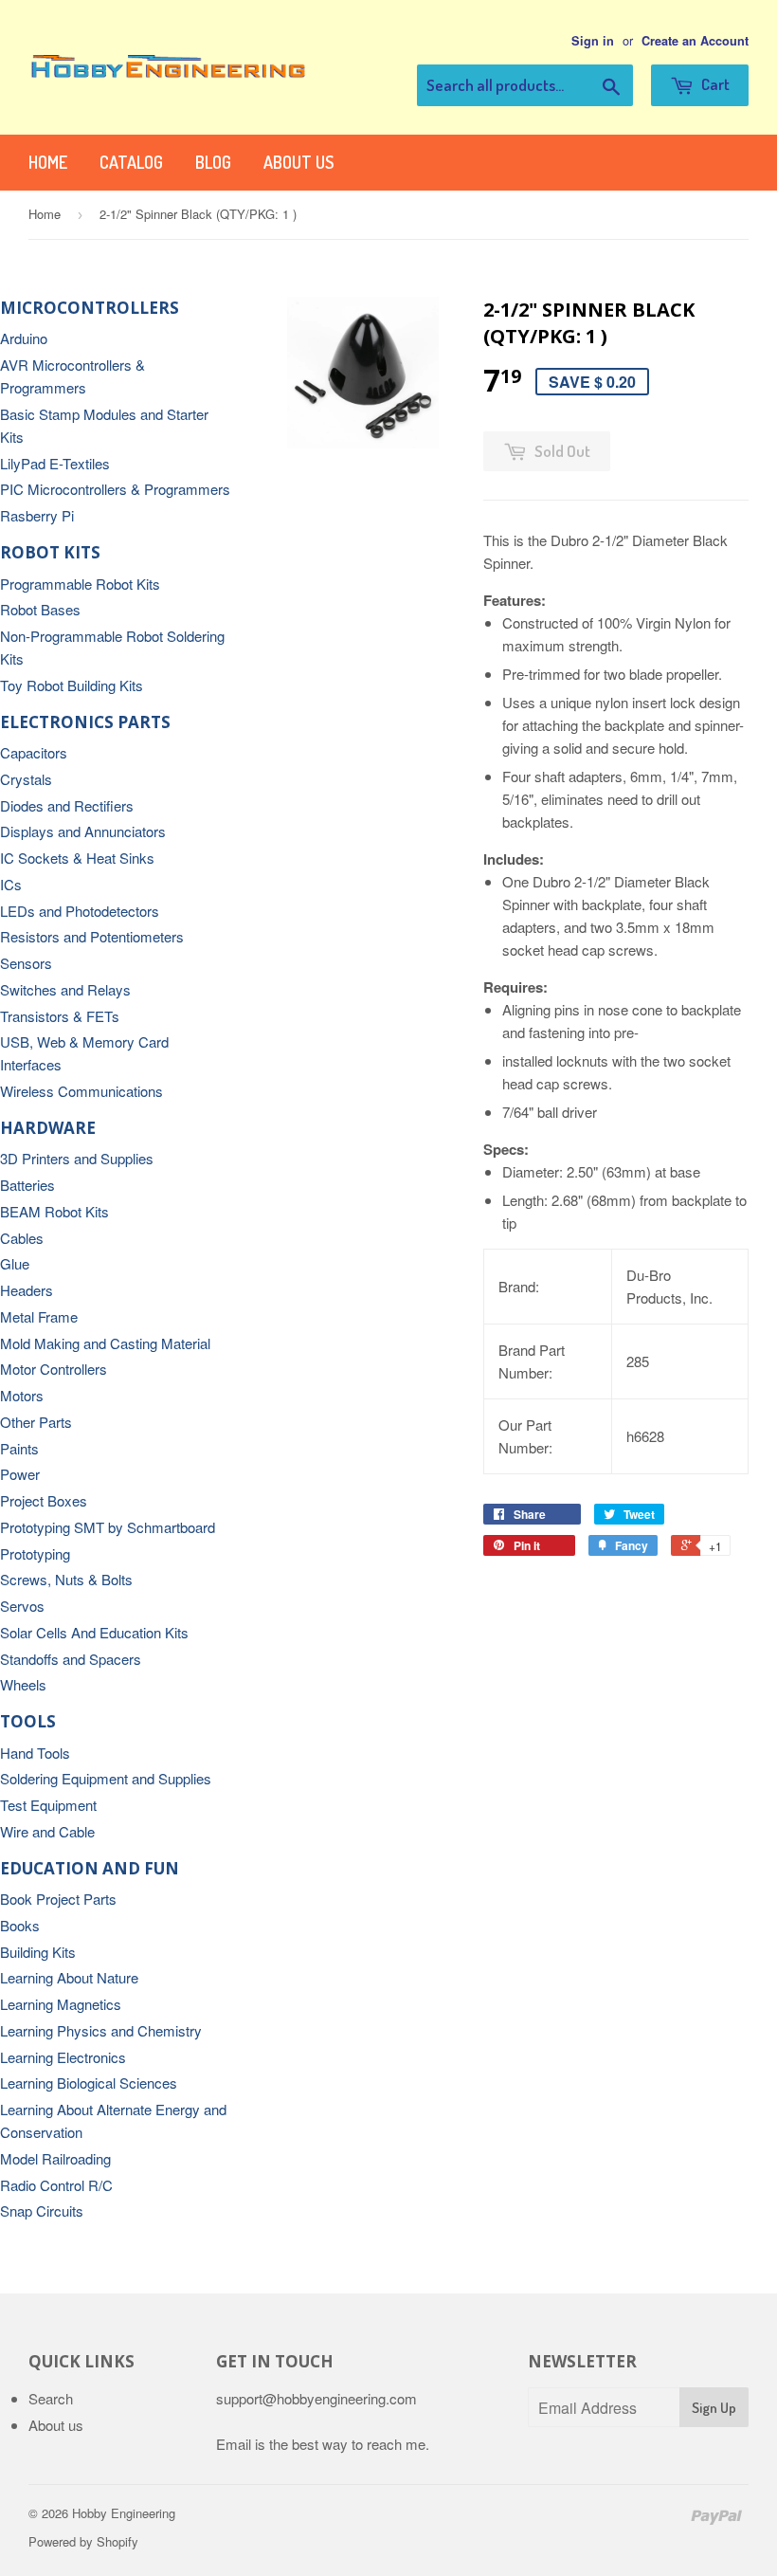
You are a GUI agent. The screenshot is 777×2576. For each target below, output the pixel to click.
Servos (22, 1606)
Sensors (26, 963)
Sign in (593, 41)
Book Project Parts (58, 1899)
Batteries (27, 1185)
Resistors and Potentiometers (92, 936)
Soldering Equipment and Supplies (106, 1778)
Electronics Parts (85, 722)
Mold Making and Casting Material (105, 1343)
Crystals (26, 779)
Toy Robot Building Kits (72, 685)
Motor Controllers (54, 1369)
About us (298, 162)
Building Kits (38, 1952)
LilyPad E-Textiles (55, 463)
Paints (19, 1448)
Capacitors (34, 752)
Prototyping (35, 1553)
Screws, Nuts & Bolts (66, 1579)
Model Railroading (55, 2158)
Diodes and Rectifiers (67, 805)
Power (20, 1474)
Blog (213, 162)
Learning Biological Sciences (89, 2083)
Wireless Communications (81, 1091)
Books (20, 1925)
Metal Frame (39, 1316)
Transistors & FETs (60, 1016)
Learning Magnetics (61, 2004)
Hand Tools (35, 1753)
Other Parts (36, 1422)
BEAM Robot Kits (54, 1211)
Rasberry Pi (37, 515)
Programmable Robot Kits (80, 584)
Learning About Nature (69, 1977)
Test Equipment (48, 1805)
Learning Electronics (63, 2057)
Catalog (131, 162)
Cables (22, 1238)
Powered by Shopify (83, 2541)
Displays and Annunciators (83, 831)
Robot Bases (40, 609)
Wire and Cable (47, 1831)
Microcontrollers (90, 308)
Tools (28, 1721)
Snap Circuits (42, 2211)
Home (48, 162)
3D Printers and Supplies (77, 1158)
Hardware (48, 1128)
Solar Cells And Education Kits (94, 1632)
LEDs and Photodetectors (80, 911)
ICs (11, 884)
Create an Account (695, 41)
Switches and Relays (65, 989)
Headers (27, 1290)
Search (51, 2398)
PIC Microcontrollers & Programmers (115, 489)
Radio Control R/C (56, 2185)
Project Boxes (44, 1500)
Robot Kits (50, 552)
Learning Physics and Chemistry (101, 2030)
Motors (22, 1395)
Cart (714, 84)
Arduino (24, 338)
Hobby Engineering (124, 2513)
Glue (15, 1263)
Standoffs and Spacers (71, 1659)
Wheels (23, 1684)
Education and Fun (90, 1868)
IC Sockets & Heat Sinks (77, 858)
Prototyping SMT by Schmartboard (108, 1527)
